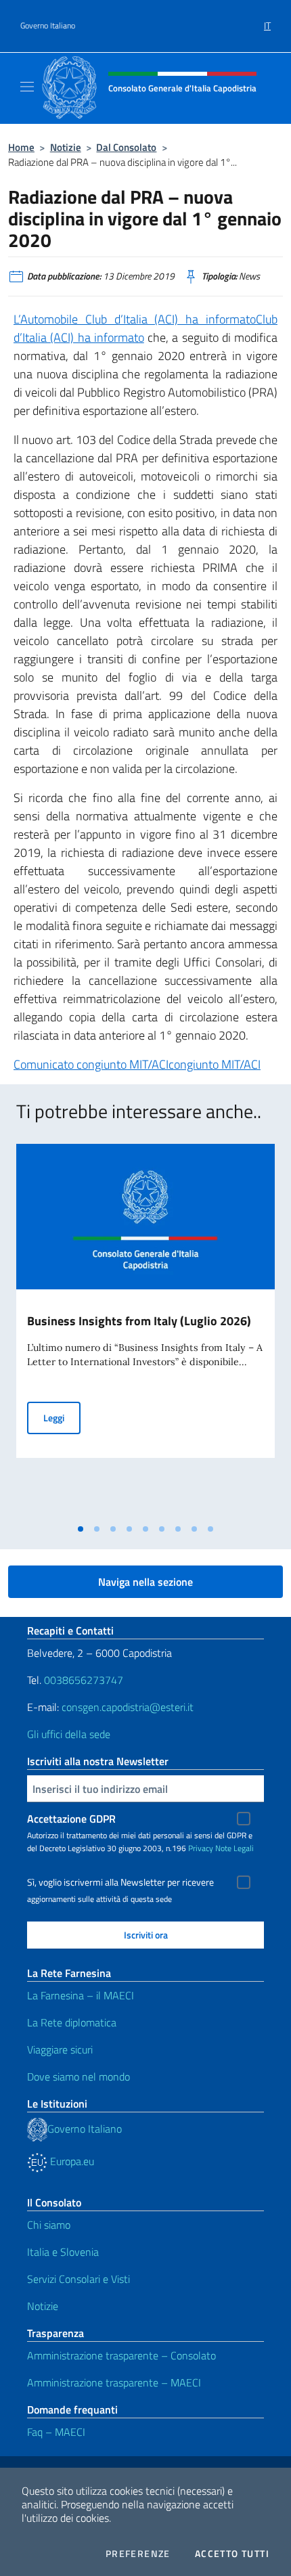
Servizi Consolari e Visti (79, 2279)
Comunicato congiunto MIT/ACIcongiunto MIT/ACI (137, 1064)
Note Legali (234, 1848)
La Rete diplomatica (72, 2022)
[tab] (81, 1529)
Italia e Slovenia (63, 2252)
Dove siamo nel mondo (79, 2077)
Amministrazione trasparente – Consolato (121, 2355)
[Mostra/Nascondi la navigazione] (27, 87)
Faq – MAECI (56, 2432)
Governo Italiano (48, 26)
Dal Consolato (126, 147)
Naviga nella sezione (145, 1582)
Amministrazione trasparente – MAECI (114, 2382)
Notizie (66, 147)
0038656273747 (84, 1680)
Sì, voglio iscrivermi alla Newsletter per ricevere (120, 1882)
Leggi (62, 1417)
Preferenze (138, 2554)
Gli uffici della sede (69, 1734)
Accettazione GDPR (71, 1819)
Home (21, 147)
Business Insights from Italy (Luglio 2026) (139, 1321)
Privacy (201, 1848)
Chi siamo (49, 2225)
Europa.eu (71, 2161)
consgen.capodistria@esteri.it (128, 1707)
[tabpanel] (145, 1331)
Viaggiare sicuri (60, 2049)
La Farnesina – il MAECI (81, 1995)
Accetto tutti (232, 2554)
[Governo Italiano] (37, 2129)
